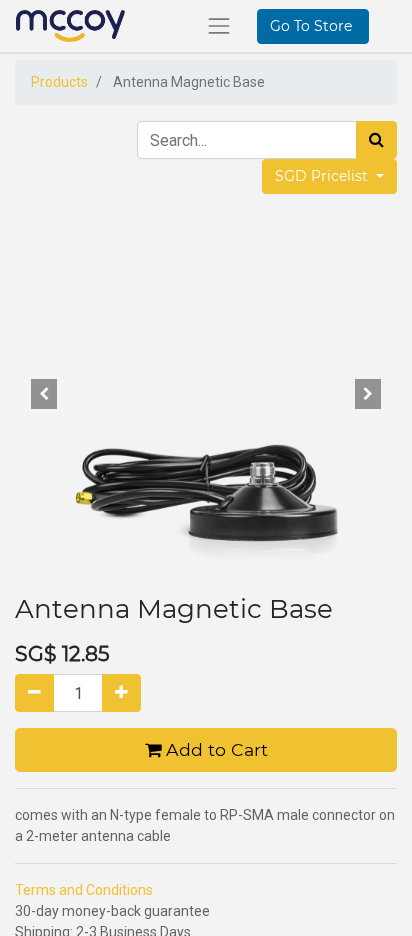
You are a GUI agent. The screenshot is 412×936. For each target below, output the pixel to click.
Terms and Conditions (84, 890)
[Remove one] (34, 693)
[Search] (376, 140)
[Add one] (121, 693)
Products (59, 82)
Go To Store (313, 26)
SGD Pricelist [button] (323, 176)
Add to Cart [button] (214, 749)
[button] (43, 394)
